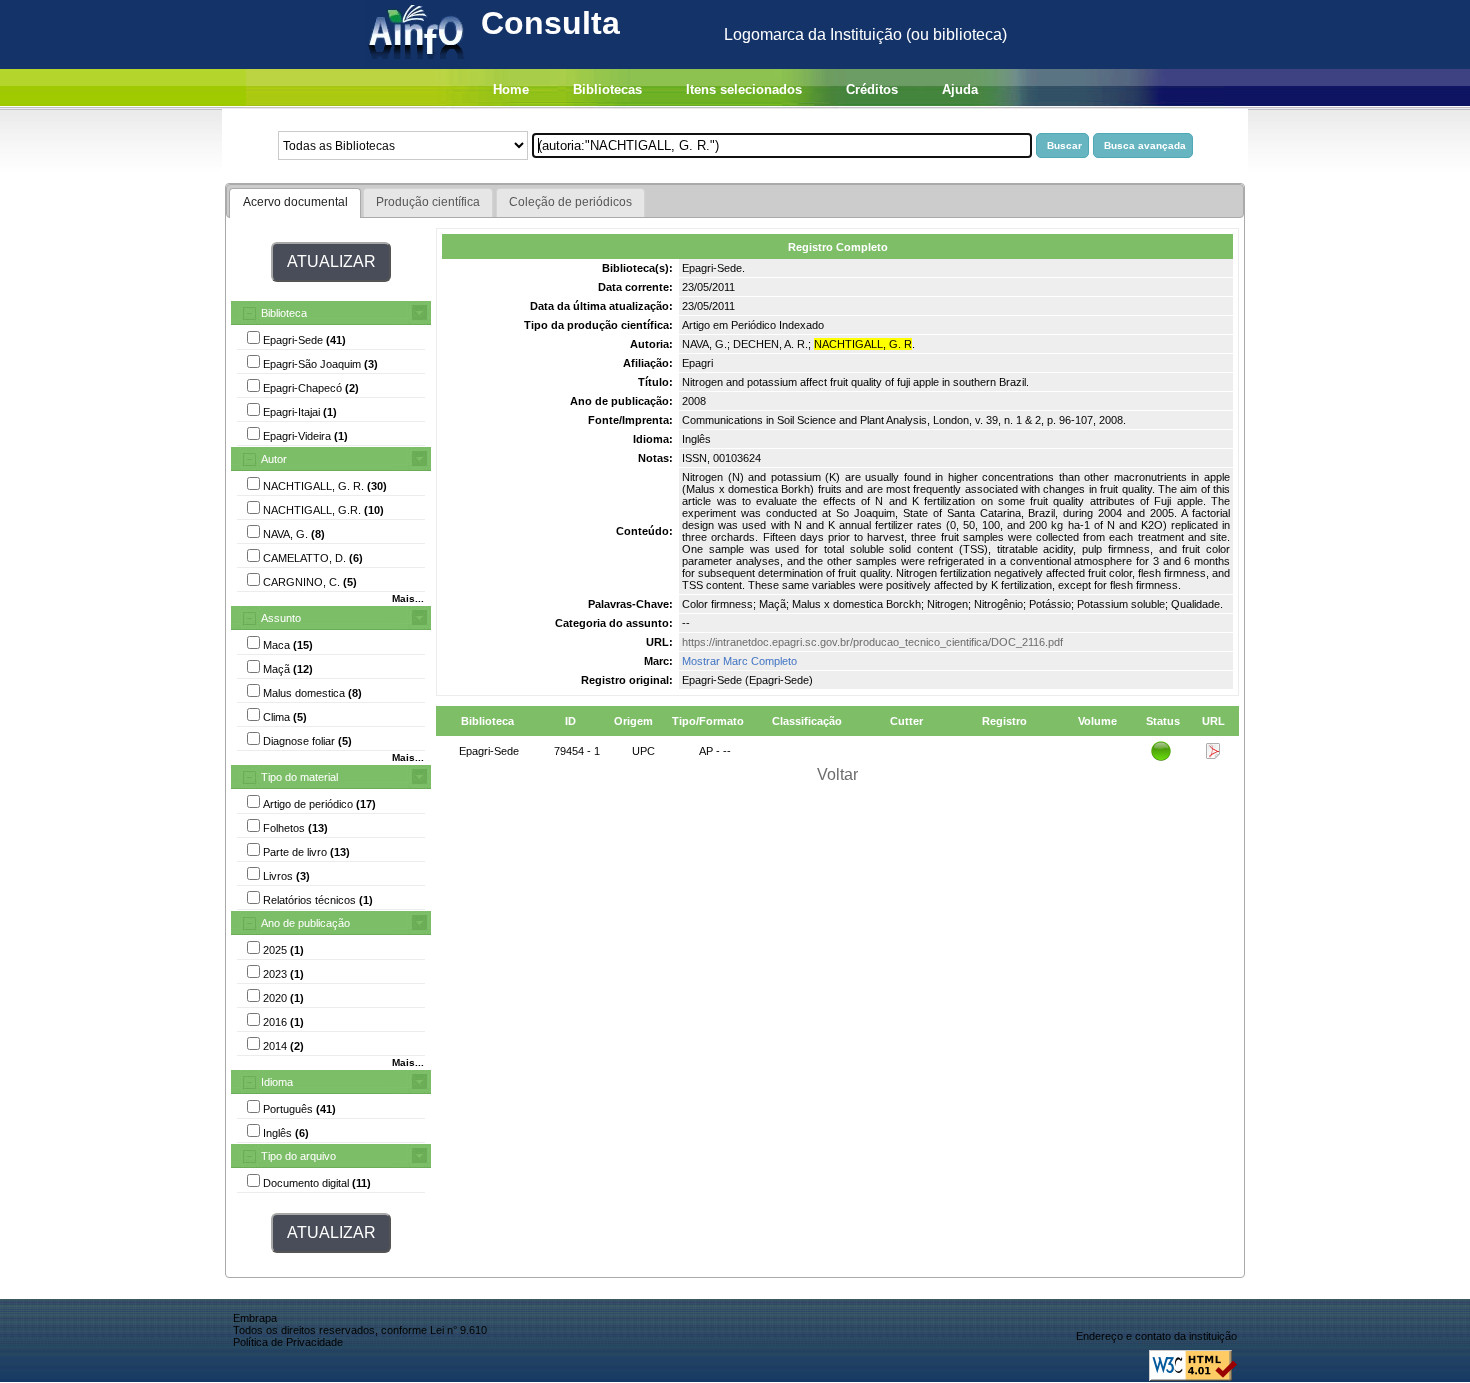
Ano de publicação (305, 923)
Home (511, 89)
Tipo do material (299, 777)
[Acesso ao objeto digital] (1213, 755)
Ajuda (960, 89)
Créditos (872, 89)
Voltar (837, 774)
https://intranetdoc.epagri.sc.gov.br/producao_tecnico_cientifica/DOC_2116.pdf (872, 642)
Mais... (408, 598)
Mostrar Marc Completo (739, 661)
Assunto (281, 618)
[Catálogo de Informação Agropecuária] (417, 63)
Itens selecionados (744, 89)
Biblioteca (284, 313)
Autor (274, 459)
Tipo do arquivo (298, 1156)
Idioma (277, 1082)
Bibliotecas (607, 89)
